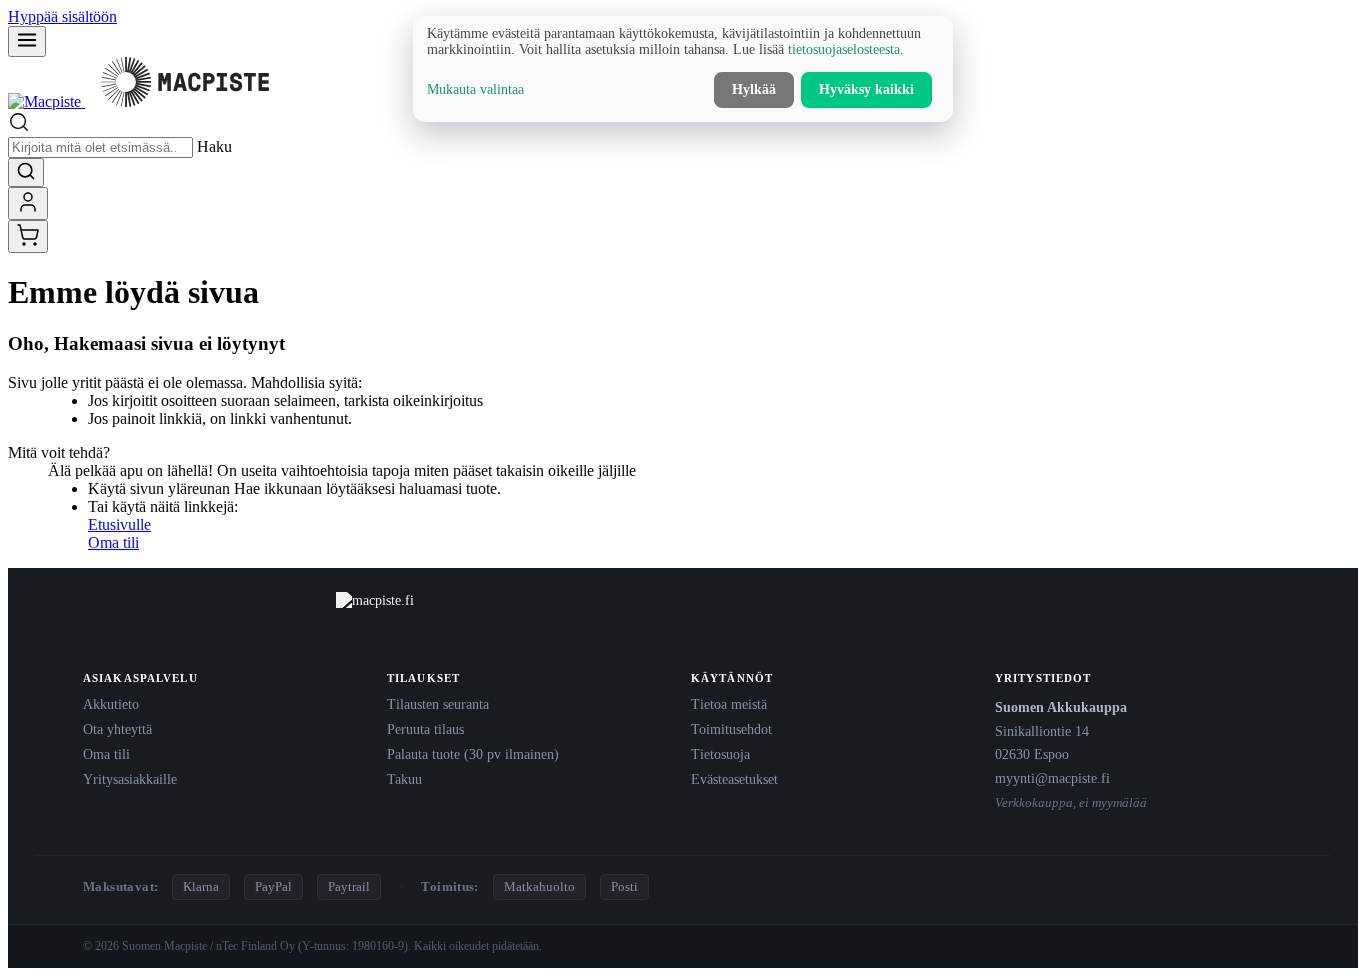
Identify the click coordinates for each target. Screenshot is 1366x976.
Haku (214, 146)
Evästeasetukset (734, 779)
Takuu (404, 779)
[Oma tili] (28, 203)
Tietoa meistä (729, 704)
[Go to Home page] (146, 101)
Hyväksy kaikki (866, 89)
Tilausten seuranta (438, 704)
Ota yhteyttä (117, 729)
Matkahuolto (539, 886)
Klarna (201, 886)
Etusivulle (119, 524)
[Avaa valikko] (27, 41)
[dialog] (683, 69)
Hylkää (754, 89)
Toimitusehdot (731, 729)
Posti (624, 886)
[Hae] (26, 172)
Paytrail (349, 886)
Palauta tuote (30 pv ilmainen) (473, 754)
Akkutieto (111, 704)
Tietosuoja (720, 754)
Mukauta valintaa (475, 89)
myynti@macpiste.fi (1052, 778)
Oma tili (113, 542)
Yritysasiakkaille (130, 779)
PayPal (273, 886)
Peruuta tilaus (425, 729)
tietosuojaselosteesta (844, 49)
